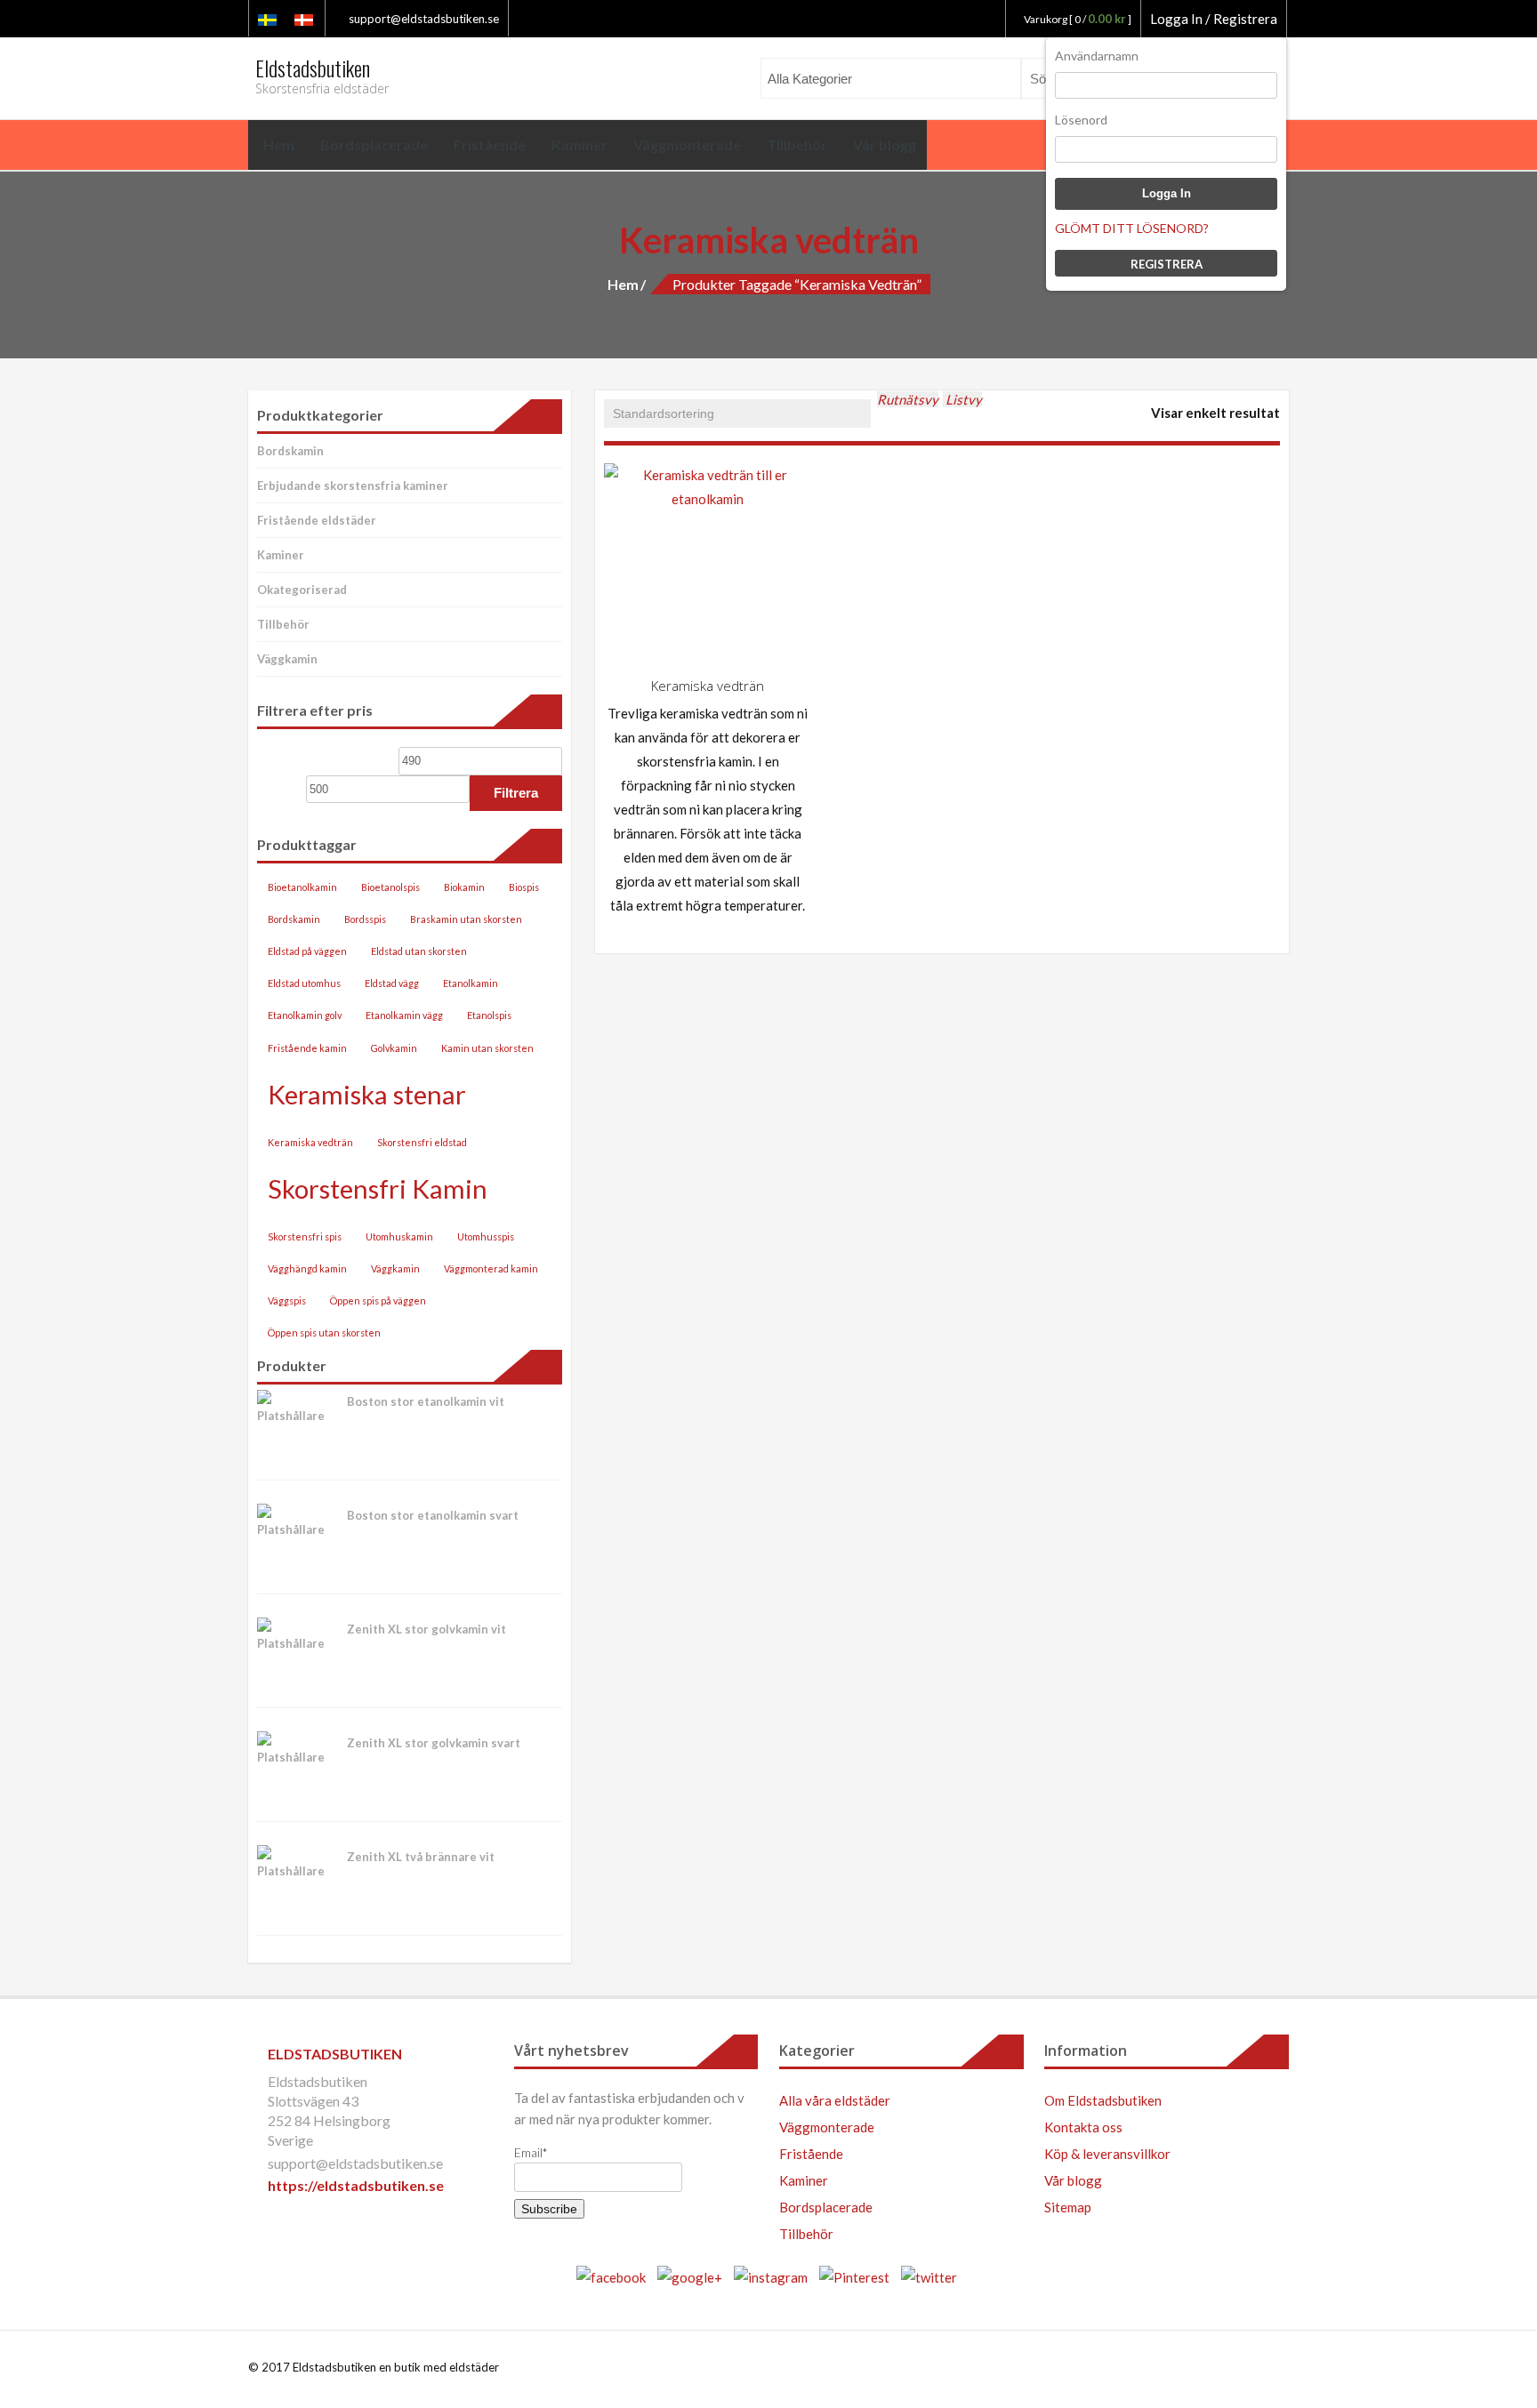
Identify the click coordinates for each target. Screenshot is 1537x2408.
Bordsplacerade (826, 2207)
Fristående (811, 2154)
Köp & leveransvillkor (1107, 2154)
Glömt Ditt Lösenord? (1132, 228)
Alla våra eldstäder (835, 2100)
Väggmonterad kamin (491, 1268)
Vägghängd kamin (307, 1268)
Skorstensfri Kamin (378, 1188)
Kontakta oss (1083, 2127)
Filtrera (516, 793)
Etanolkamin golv (305, 1015)
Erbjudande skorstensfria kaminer (353, 486)
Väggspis (287, 1300)
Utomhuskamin (399, 1236)
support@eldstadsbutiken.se (422, 19)
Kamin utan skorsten (487, 1048)
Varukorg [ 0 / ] (1078, 19)
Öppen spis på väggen (378, 1300)
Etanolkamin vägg (404, 1015)
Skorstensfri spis (305, 1236)
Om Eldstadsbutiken (1103, 2100)
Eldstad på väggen (307, 951)
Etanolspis (489, 1015)
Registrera (1167, 264)
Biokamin (464, 887)
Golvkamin (394, 1048)
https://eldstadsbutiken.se (356, 2185)
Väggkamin (287, 659)
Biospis (524, 887)
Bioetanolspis (390, 887)
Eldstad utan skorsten (419, 951)
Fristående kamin (307, 1048)
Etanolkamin (471, 983)
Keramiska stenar (367, 1094)
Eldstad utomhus (304, 983)
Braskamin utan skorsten (466, 919)
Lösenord (1081, 120)
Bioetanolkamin (302, 887)
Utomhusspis (486, 1236)
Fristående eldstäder (317, 520)
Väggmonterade (827, 2127)
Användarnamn (1097, 56)
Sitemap (1068, 2207)
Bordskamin (290, 451)
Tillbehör (283, 624)
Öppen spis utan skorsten (324, 1332)
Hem (623, 284)
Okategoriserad (302, 590)
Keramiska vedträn (310, 1142)
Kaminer (281, 555)
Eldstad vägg (392, 983)
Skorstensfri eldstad (422, 1142)
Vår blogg (1073, 2180)
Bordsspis (365, 919)
